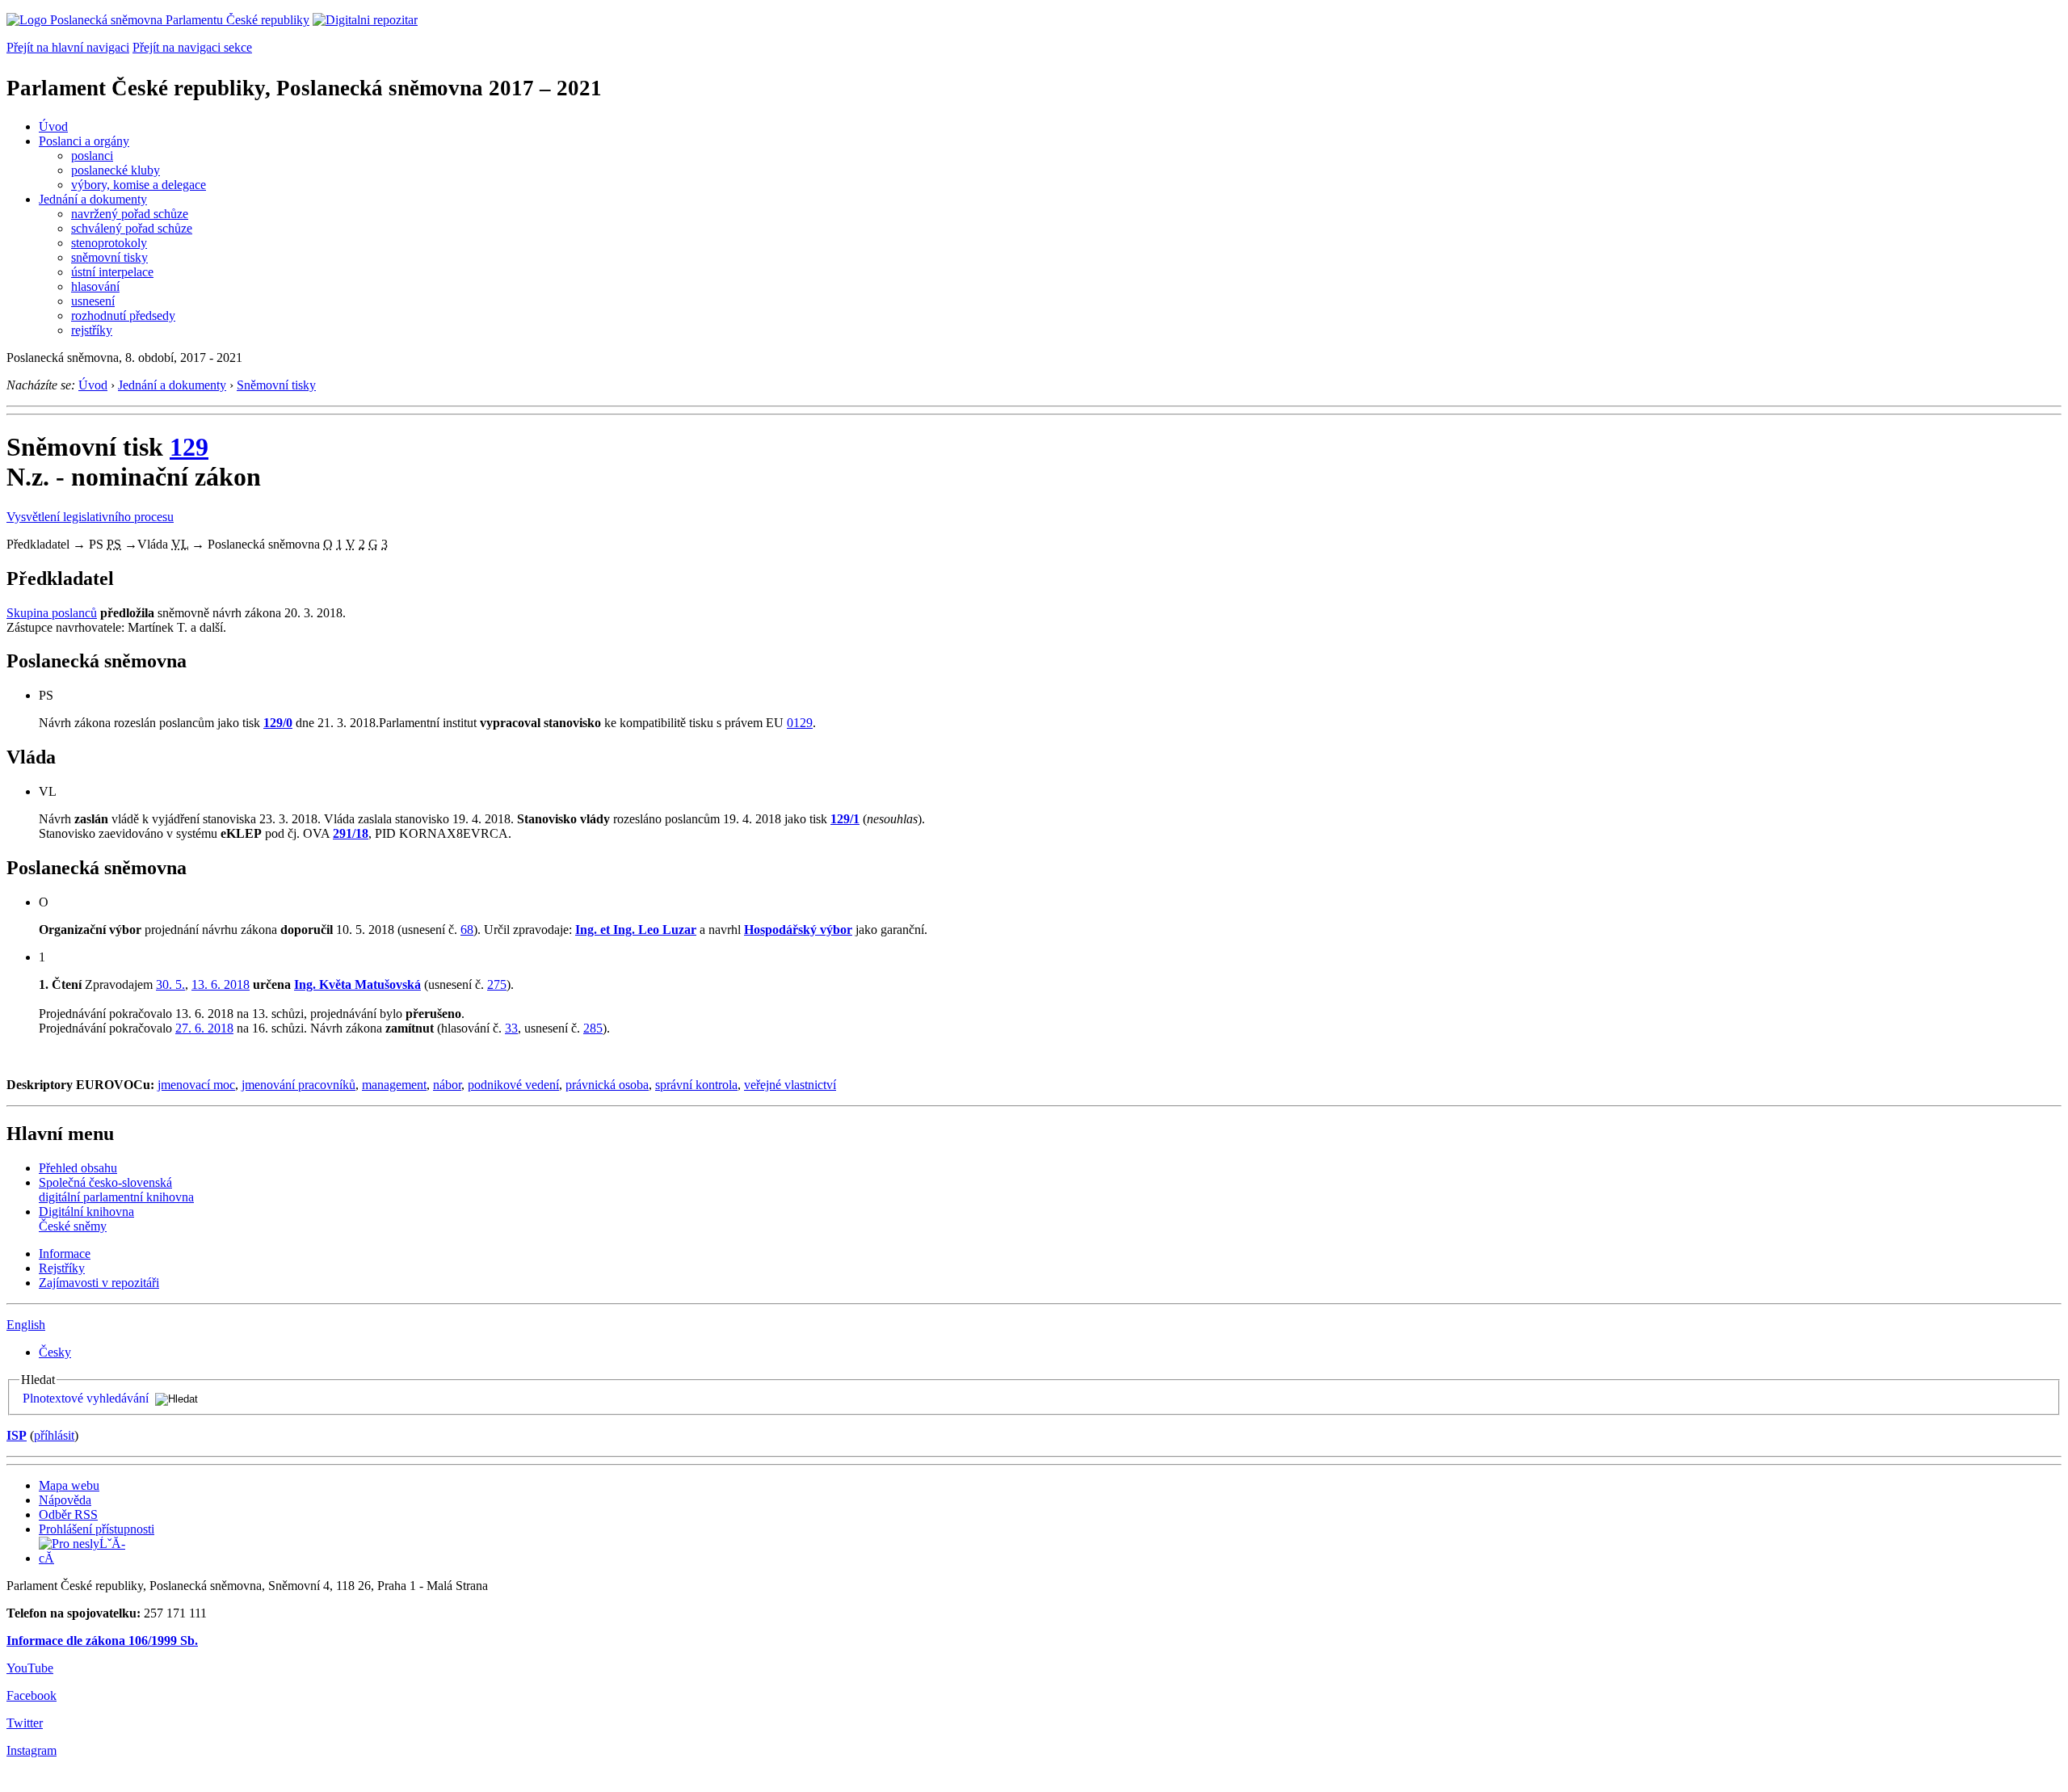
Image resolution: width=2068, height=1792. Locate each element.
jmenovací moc (196, 1085)
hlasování (95, 286)
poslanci (92, 156)
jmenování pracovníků (298, 1085)
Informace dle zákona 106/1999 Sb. (102, 1641)
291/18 (351, 833)
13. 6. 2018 (221, 984)
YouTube (30, 1668)
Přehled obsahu (78, 1168)
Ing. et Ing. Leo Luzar (636, 930)
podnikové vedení (513, 1085)
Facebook (32, 1695)
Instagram (32, 1750)
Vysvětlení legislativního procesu (90, 517)
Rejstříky (62, 1268)
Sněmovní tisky (276, 385)
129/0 (278, 723)
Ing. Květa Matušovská (357, 984)
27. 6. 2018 (204, 1028)
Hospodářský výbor (798, 930)
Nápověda (65, 1500)
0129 (800, 723)
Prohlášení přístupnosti (97, 1529)
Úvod (53, 126)
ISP (17, 1435)
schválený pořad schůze (132, 228)
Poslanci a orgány (84, 141)
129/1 (845, 819)
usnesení (93, 301)
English (26, 1325)
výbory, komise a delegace (139, 185)
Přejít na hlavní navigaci (68, 47)
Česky (55, 1352)
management (394, 1085)
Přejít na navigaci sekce (192, 47)
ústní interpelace (112, 272)
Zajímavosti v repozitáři (99, 1283)
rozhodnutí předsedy (123, 315)
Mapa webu (69, 1485)
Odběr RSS (68, 1514)
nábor (447, 1085)
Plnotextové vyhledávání (86, 1398)
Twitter (25, 1723)
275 (497, 984)
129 (189, 447)
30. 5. (170, 984)
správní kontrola (696, 1085)
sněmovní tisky (109, 257)
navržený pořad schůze (130, 214)
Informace (65, 1254)
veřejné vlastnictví (790, 1085)
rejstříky (92, 330)
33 (511, 1028)
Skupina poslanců (52, 613)
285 (593, 1028)
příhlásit (54, 1435)
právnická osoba (607, 1085)
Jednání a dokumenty (93, 199)
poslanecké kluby (116, 170)
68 (467, 930)
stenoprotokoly (109, 243)
